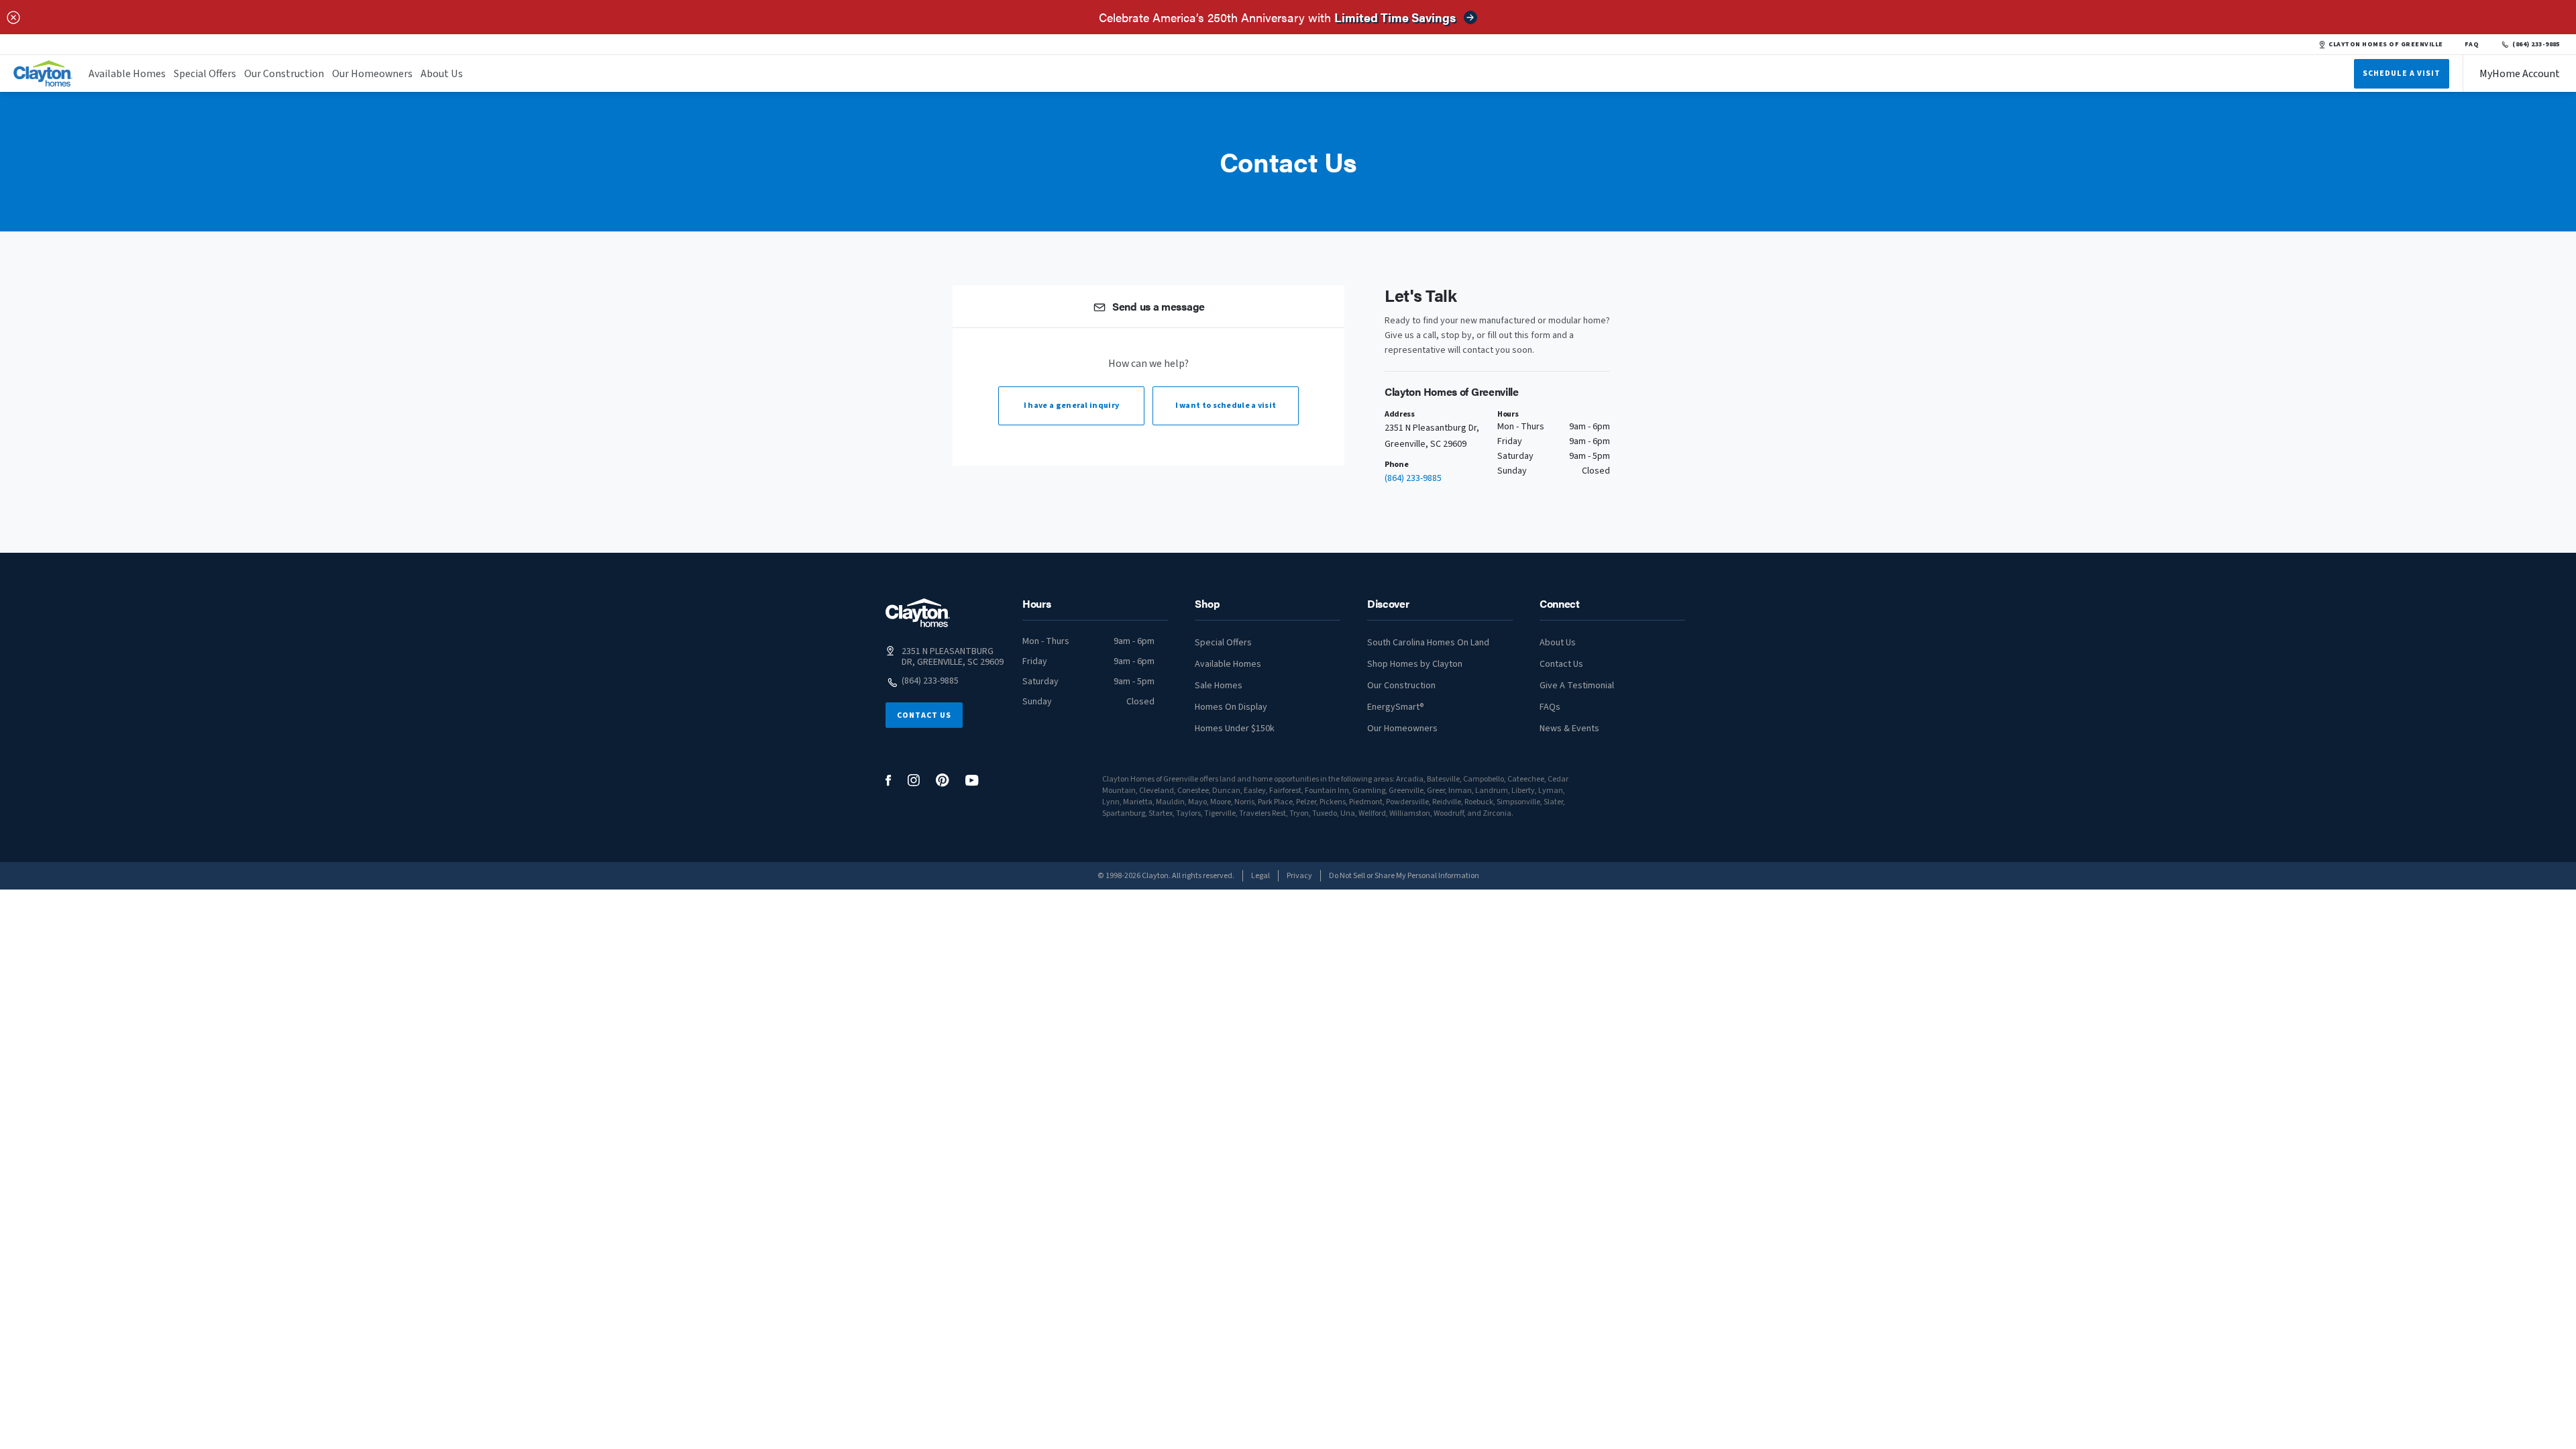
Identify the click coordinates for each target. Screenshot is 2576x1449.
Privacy (1299, 876)
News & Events (1569, 729)
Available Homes (127, 74)
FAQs (1550, 707)
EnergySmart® (1396, 707)
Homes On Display (1231, 707)
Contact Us (924, 715)
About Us (442, 74)
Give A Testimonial (1577, 686)
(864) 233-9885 (2536, 44)
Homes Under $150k (1235, 729)
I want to (1226, 406)
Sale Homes (1219, 686)
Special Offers (205, 74)
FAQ (2472, 44)
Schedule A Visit (2402, 73)
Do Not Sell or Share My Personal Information (1404, 876)
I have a (1071, 406)
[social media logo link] (889, 781)
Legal (1260, 876)
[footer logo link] (918, 613)
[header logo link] (43, 73)
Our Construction (284, 74)
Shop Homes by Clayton (1415, 664)
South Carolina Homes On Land (1428, 643)
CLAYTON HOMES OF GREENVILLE (2385, 44)
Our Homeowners (372, 74)
